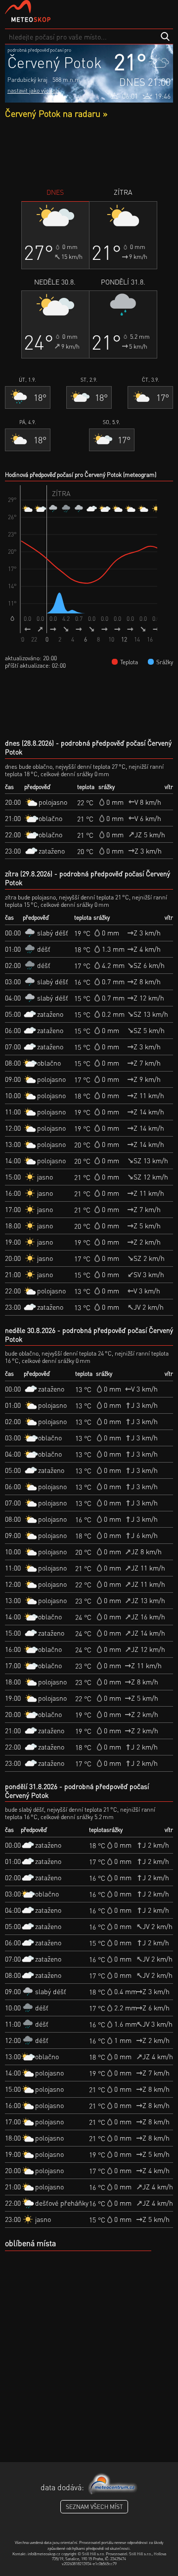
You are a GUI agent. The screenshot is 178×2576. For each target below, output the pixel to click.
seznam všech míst (94, 2507)
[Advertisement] (89, 153)
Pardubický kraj (27, 80)
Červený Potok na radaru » (56, 113)
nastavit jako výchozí (33, 90)
